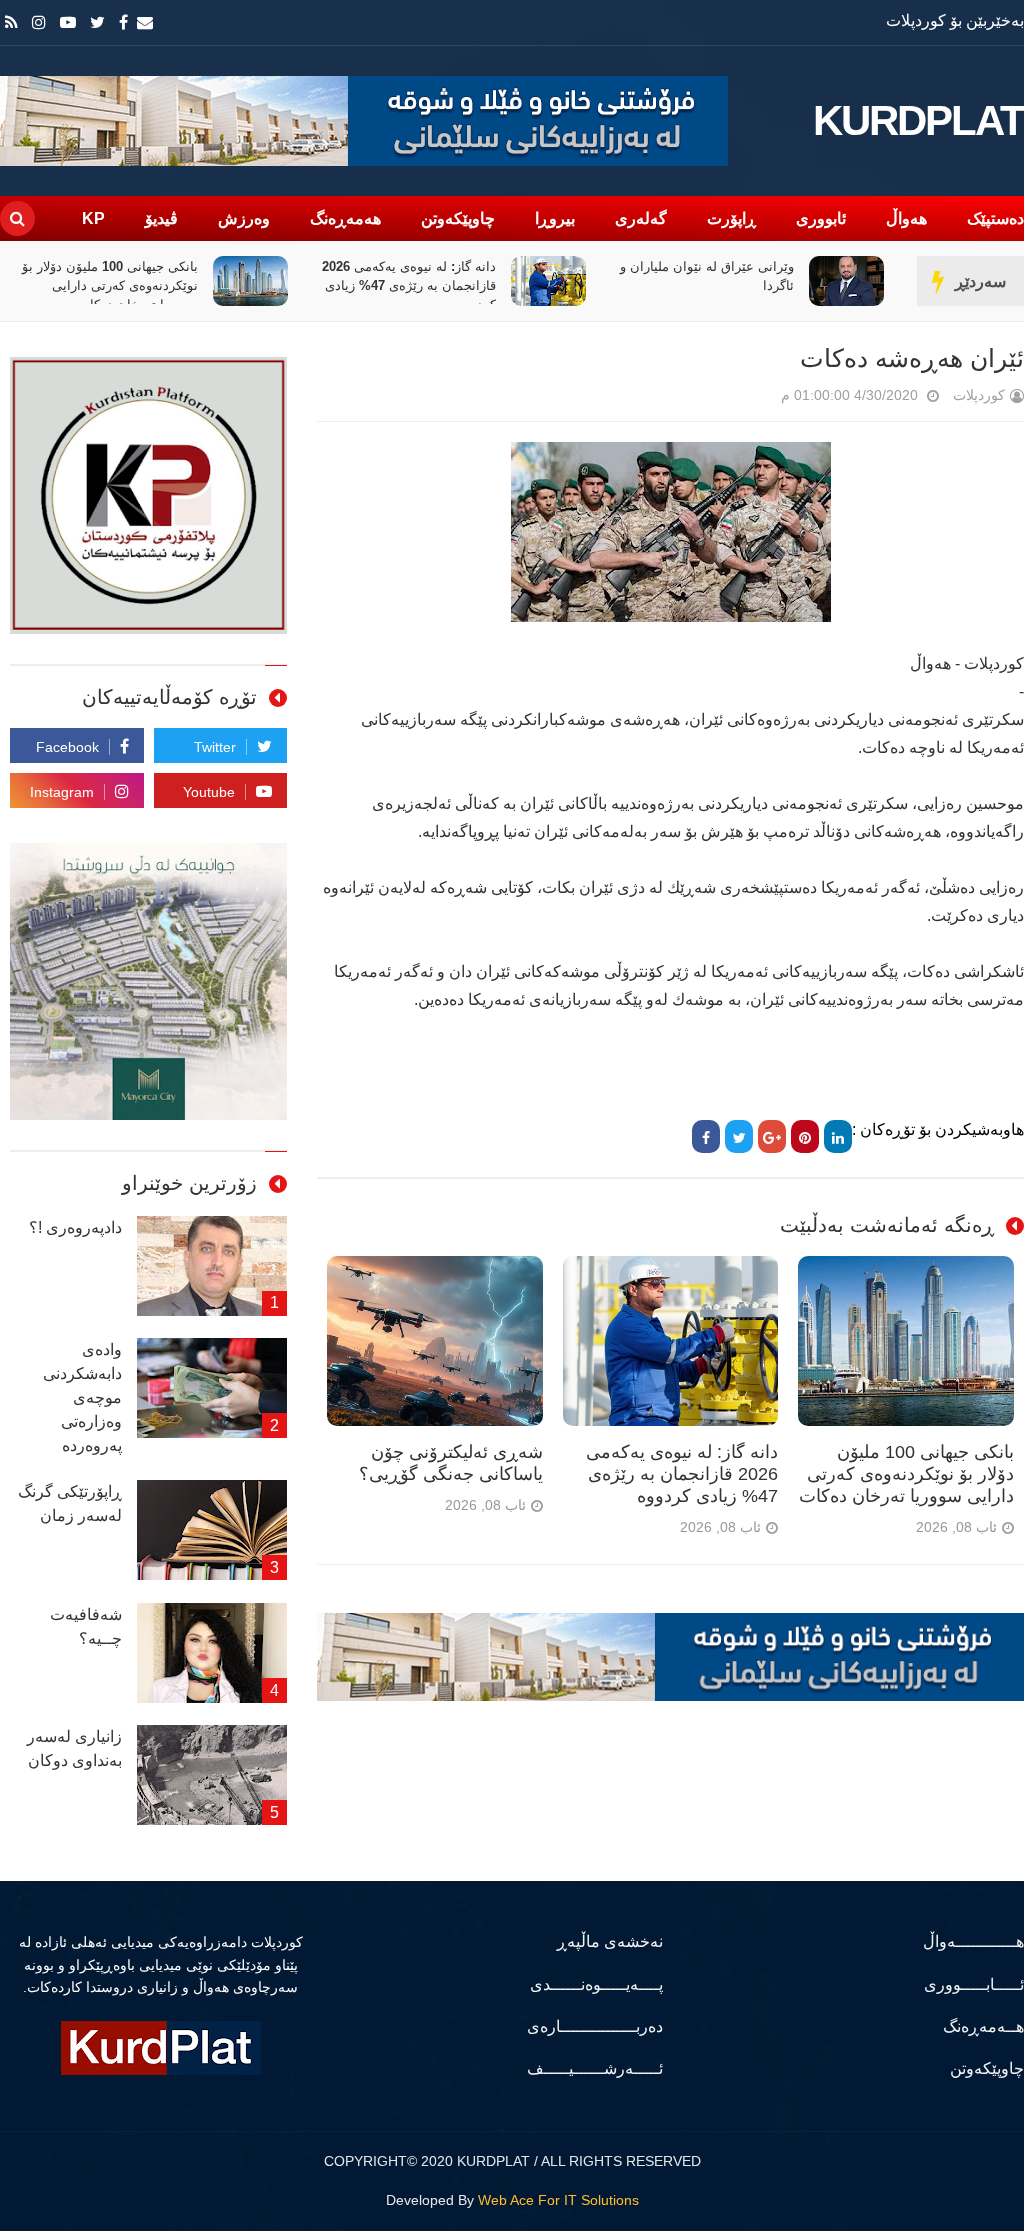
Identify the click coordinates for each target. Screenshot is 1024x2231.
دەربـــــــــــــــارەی (594, 2026)
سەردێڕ (980, 281)
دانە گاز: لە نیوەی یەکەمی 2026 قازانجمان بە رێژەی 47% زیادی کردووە (409, 285)
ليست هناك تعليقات (753, 399)
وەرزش (244, 218)
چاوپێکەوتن (458, 218)
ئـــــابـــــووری (974, 1984)
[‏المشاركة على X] (739, 1136)
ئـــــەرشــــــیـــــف (594, 2068)
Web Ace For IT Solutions (558, 2200)
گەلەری (641, 218)
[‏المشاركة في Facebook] (706, 1136)
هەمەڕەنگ (345, 218)
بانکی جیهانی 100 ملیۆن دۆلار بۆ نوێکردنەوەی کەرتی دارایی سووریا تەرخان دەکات (110, 285)
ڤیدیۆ (161, 218)
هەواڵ (906, 218)
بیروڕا (555, 218)
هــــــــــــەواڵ (973, 1941)
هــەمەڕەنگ (983, 2026)
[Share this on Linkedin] (838, 1136)
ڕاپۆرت (731, 218)
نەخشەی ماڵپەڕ (609, 1941)
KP (93, 218)
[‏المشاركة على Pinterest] (805, 1136)
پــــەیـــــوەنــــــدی (596, 1984)
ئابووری (821, 218)
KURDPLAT (918, 121)
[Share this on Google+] (772, 1136)
